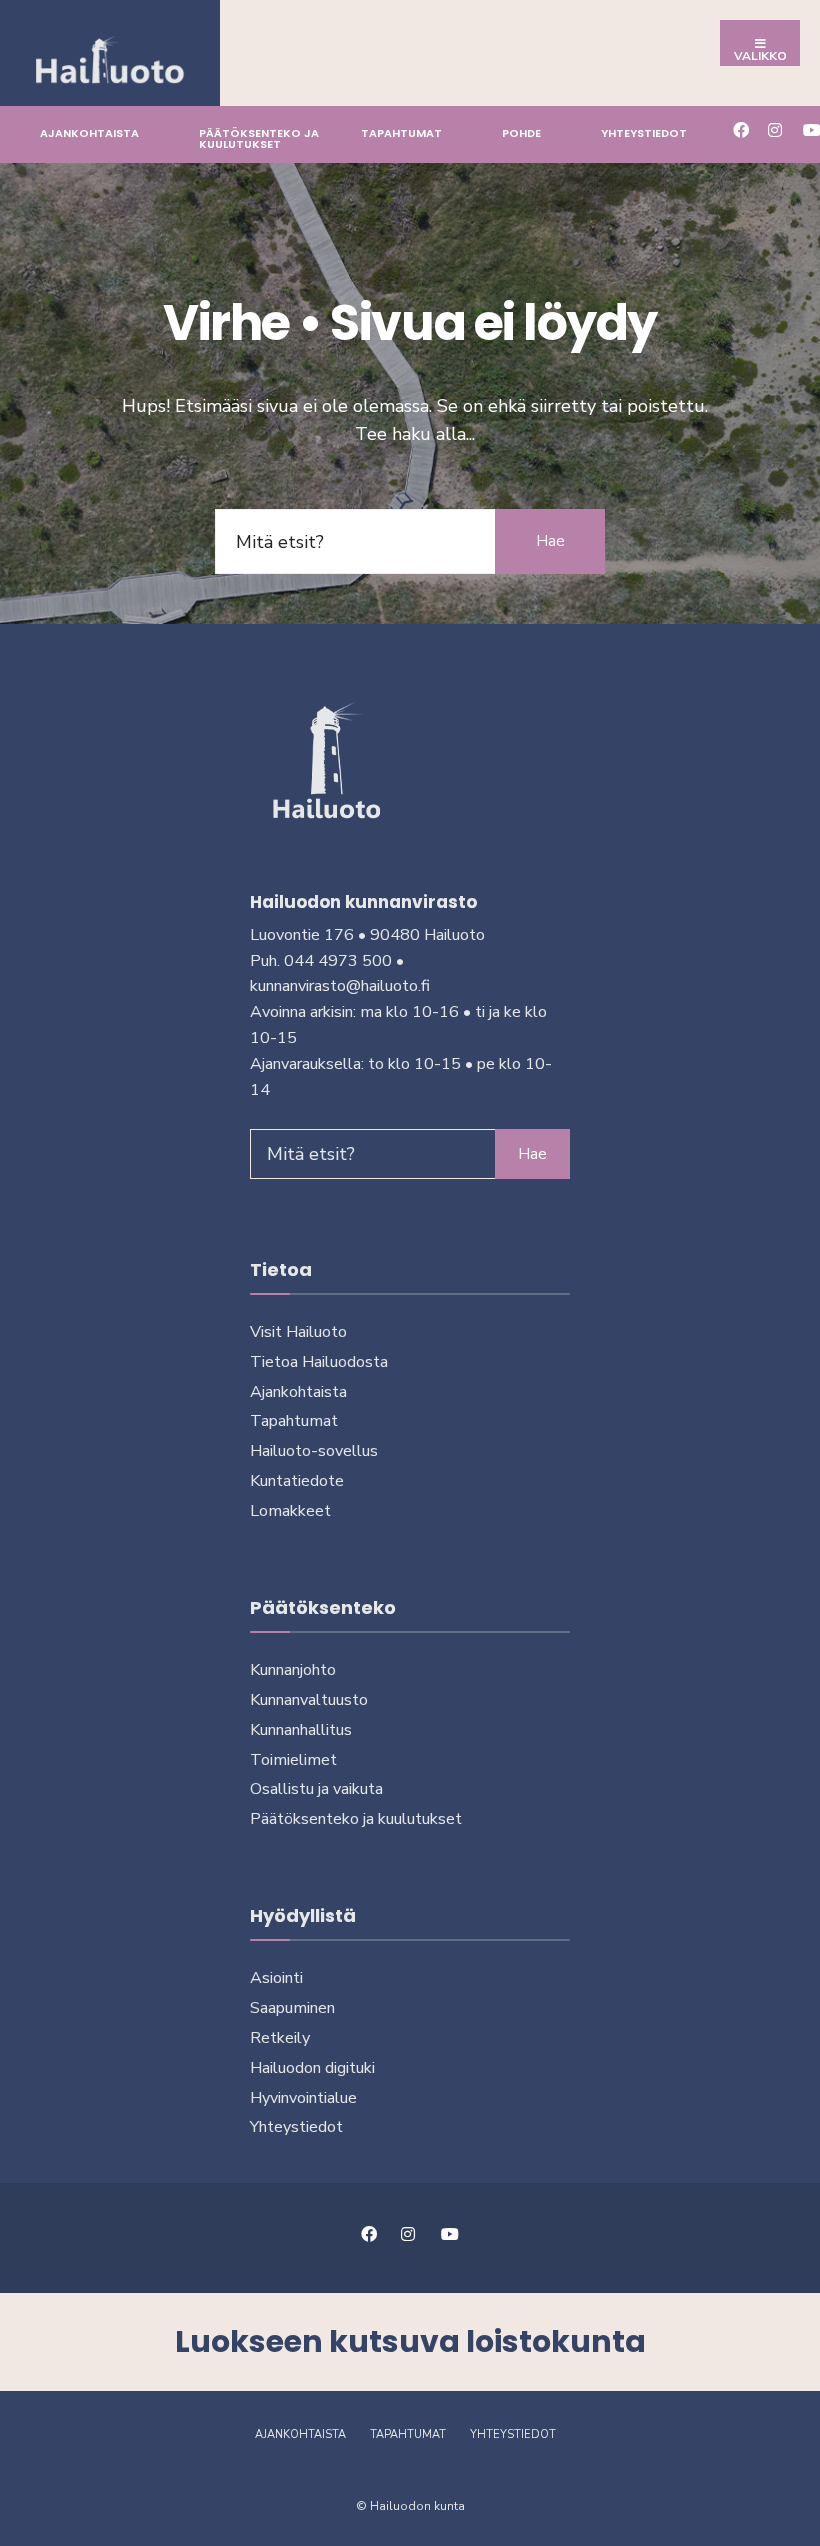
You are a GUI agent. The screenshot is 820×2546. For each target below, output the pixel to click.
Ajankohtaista (89, 133)
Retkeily (280, 2038)
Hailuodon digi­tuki (312, 2068)
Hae (550, 541)
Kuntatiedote (297, 1481)
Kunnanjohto (293, 1670)
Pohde (521, 133)
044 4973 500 (338, 961)
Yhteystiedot (644, 133)
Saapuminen (292, 2008)
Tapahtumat (401, 133)
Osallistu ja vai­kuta (316, 1789)
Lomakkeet (290, 1511)
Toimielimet (293, 1760)
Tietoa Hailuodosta (319, 1362)
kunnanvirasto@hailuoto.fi (340, 986)
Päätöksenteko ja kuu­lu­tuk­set (259, 138)
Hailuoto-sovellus (314, 1451)
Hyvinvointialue (303, 2098)
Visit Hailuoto (298, 1332)
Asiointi (276, 1978)
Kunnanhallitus (301, 1730)
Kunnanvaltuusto (309, 1700)
